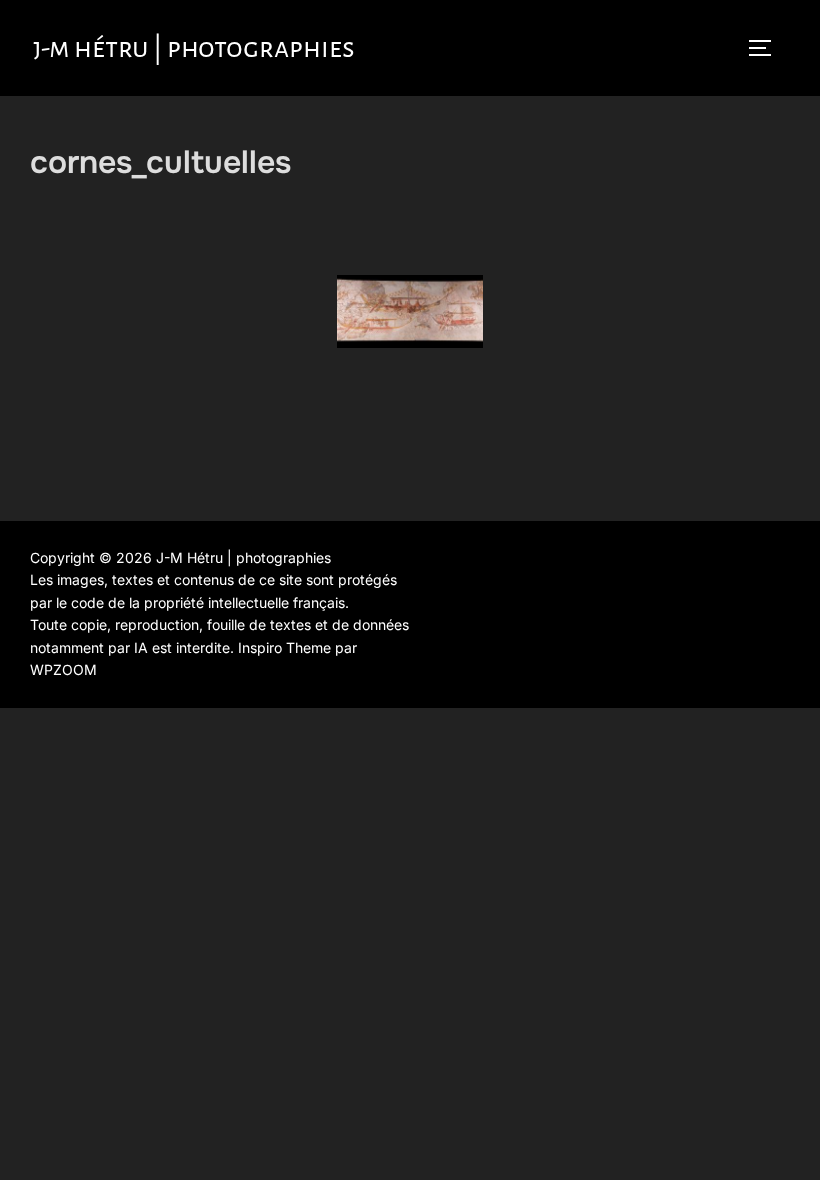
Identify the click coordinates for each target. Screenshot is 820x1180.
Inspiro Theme (284, 647)
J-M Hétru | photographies (194, 48)
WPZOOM (63, 669)
